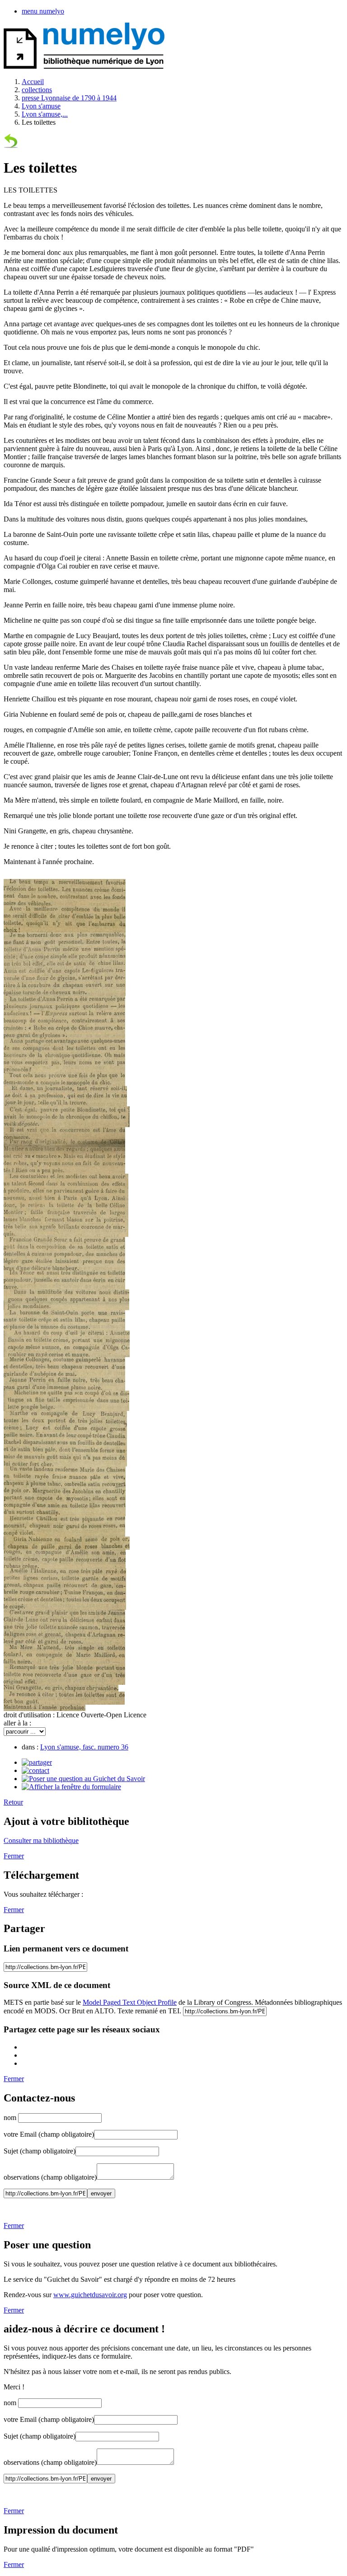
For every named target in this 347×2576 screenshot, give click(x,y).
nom (11, 2118)
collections (37, 90)
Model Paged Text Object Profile (130, 2002)
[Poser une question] (83, 1779)
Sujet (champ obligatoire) (40, 2151)
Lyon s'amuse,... (45, 114)
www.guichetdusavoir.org (90, 2295)
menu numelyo (43, 11)
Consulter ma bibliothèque (41, 1840)
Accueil (33, 82)
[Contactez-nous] (35, 1770)
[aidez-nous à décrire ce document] (71, 1787)
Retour (13, 1802)
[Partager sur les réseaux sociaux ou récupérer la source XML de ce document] (37, 1762)
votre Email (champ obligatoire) (49, 2134)
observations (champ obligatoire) (50, 2177)
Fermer (14, 1856)
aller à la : (17, 1723)
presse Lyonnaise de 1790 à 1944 (69, 98)
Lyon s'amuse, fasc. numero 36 (84, 1747)
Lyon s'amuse (41, 106)
